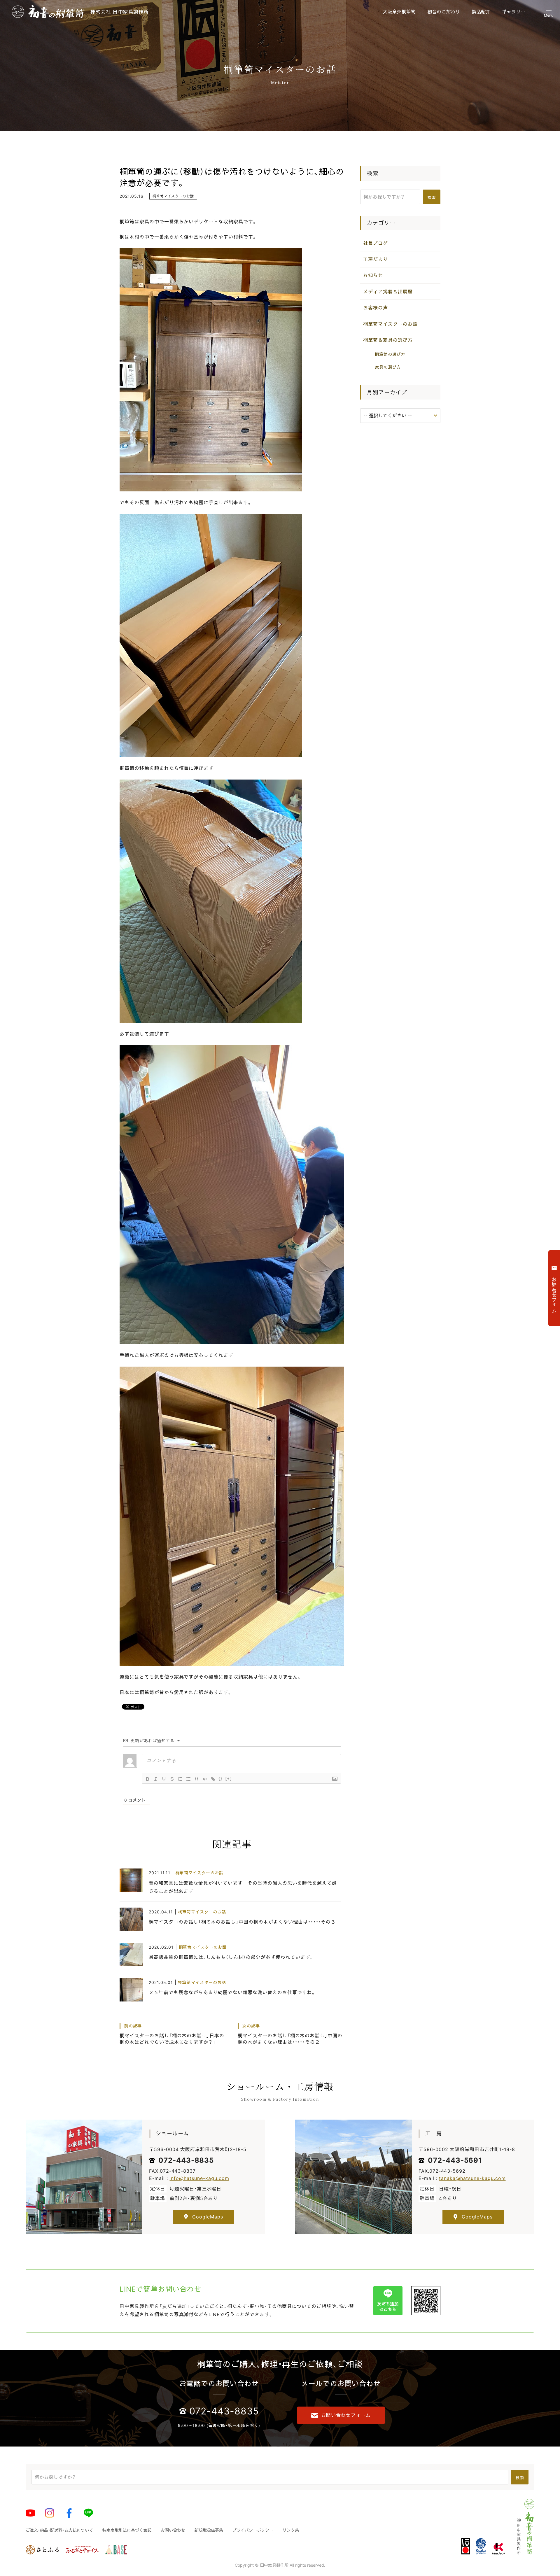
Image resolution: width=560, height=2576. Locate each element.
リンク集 (291, 2530)
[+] (229, 1779)
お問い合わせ (173, 2530)
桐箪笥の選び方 (390, 354)
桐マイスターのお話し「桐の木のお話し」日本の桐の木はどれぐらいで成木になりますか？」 (172, 2034)
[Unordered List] (188, 1779)
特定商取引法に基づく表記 (127, 2530)
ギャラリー (514, 12)
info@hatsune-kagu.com (199, 2178)
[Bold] (148, 1779)
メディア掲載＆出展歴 (388, 292)
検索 (432, 197)
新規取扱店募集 (209, 2530)
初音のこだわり (444, 12)
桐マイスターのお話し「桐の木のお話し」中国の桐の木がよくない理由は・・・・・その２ (290, 2034)
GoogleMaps (208, 2217)
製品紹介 (481, 12)
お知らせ (373, 275)
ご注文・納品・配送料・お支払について (59, 2530)
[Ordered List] (180, 1779)
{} (220, 1779)
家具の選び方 (388, 367)
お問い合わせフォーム (346, 2415)
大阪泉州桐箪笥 (399, 12)
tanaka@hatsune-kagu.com (472, 2178)
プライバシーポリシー (253, 2530)
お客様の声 (376, 308)
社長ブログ (376, 243)
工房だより (376, 259)
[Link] (213, 1779)
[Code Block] (205, 1779)
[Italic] (156, 1779)
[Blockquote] (197, 1779)
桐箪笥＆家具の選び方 (388, 340)
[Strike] (172, 1779)
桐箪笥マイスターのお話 (173, 196)
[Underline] (164, 1779)
